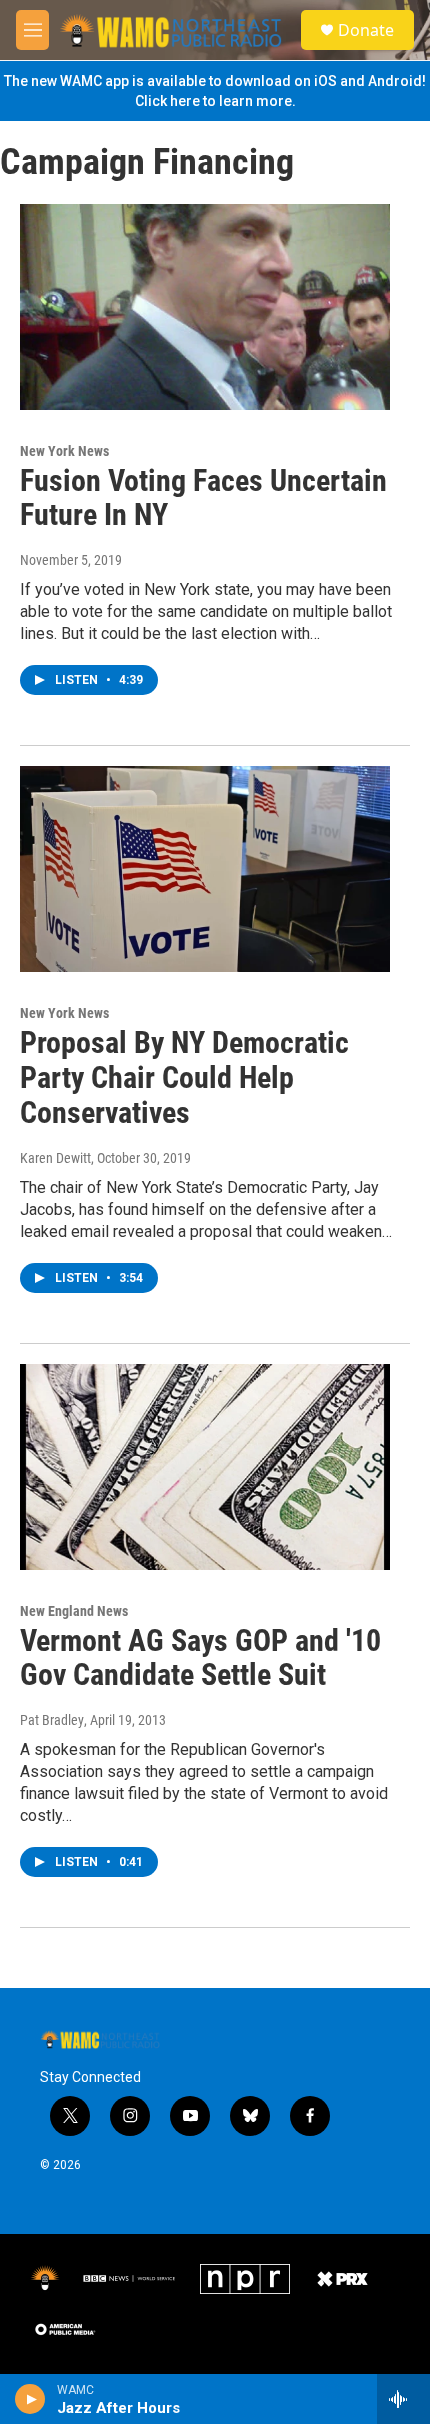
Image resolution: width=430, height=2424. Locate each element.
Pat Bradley (52, 1720)
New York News (64, 451)
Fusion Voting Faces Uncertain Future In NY (203, 498)
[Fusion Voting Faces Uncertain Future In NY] (205, 307)
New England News (74, 1611)
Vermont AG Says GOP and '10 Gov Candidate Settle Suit (200, 1658)
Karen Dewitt (55, 1158)
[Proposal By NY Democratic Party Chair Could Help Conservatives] (205, 869)
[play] (30, 2399)
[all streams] (403, 2399)
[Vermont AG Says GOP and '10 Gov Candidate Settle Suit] (205, 1467)
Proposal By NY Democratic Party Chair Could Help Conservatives (184, 1077)
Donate (366, 30)
